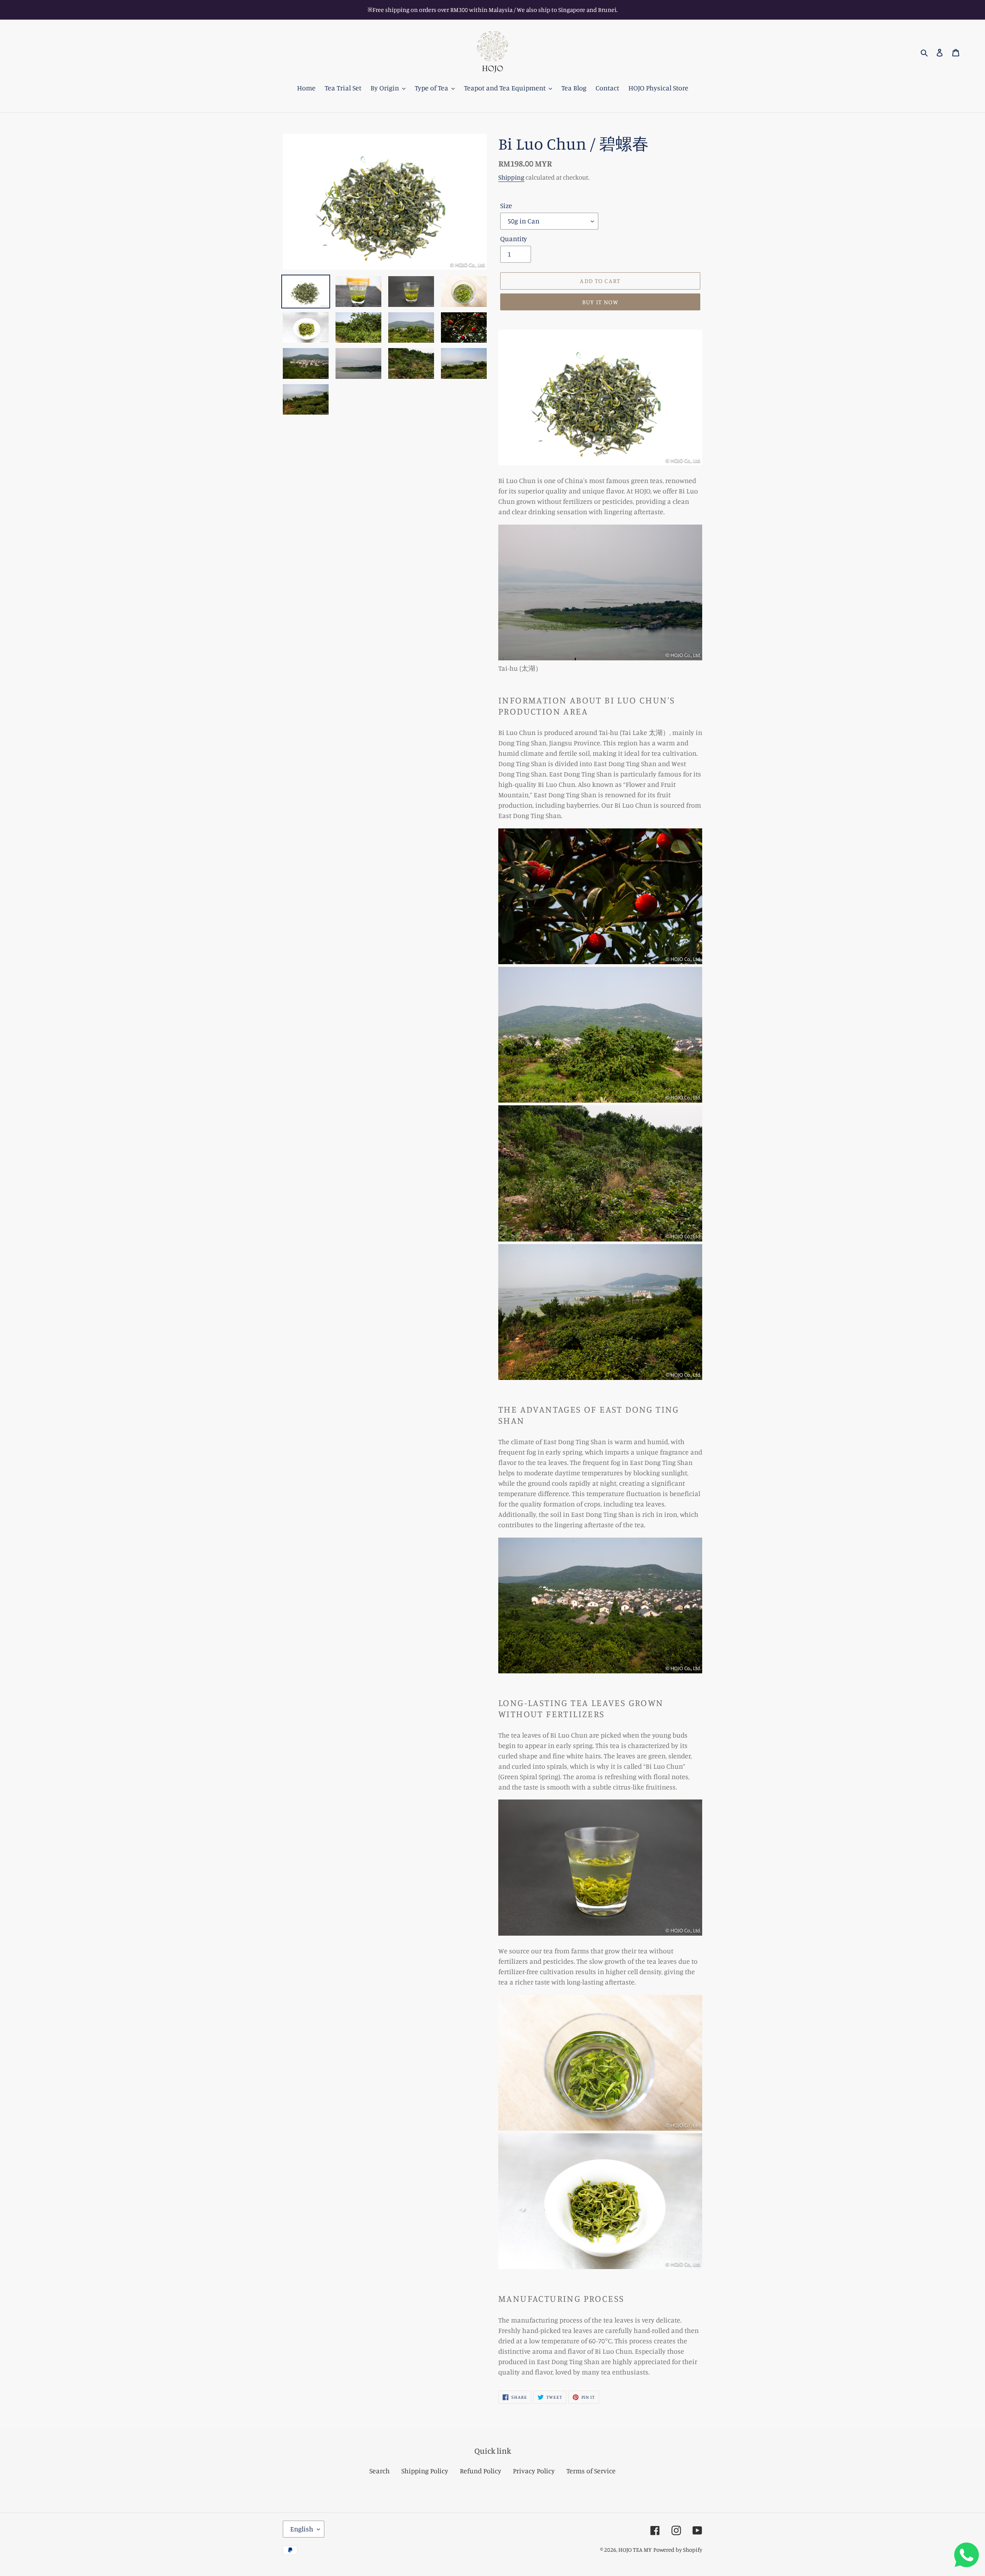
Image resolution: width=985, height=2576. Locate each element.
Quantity (514, 238)
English (302, 2529)
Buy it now (600, 302)
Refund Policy (481, 2471)
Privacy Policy (534, 2471)
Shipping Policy (425, 2471)
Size (506, 205)
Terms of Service (591, 2471)
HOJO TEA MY (635, 2550)
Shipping (511, 177)
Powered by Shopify (678, 2550)
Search (380, 2471)
